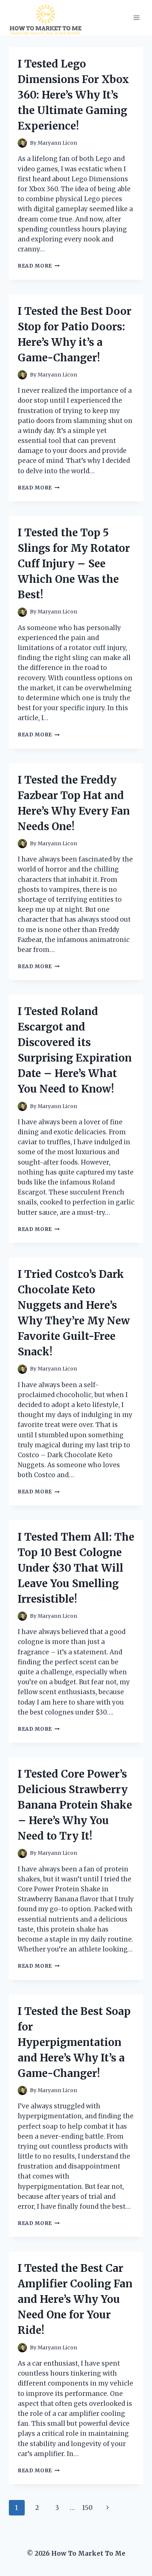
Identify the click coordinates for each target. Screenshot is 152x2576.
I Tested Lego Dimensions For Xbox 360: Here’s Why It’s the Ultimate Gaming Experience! (73, 95)
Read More (39, 266)
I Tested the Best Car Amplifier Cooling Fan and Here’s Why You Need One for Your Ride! (75, 2299)
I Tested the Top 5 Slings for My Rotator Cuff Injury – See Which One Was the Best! (74, 564)
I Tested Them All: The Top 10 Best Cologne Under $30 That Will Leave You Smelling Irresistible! (76, 1568)
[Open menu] (136, 18)
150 (87, 2508)
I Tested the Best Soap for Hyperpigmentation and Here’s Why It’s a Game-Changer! (74, 2042)
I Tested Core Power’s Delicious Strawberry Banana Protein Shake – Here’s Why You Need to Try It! (75, 1805)
